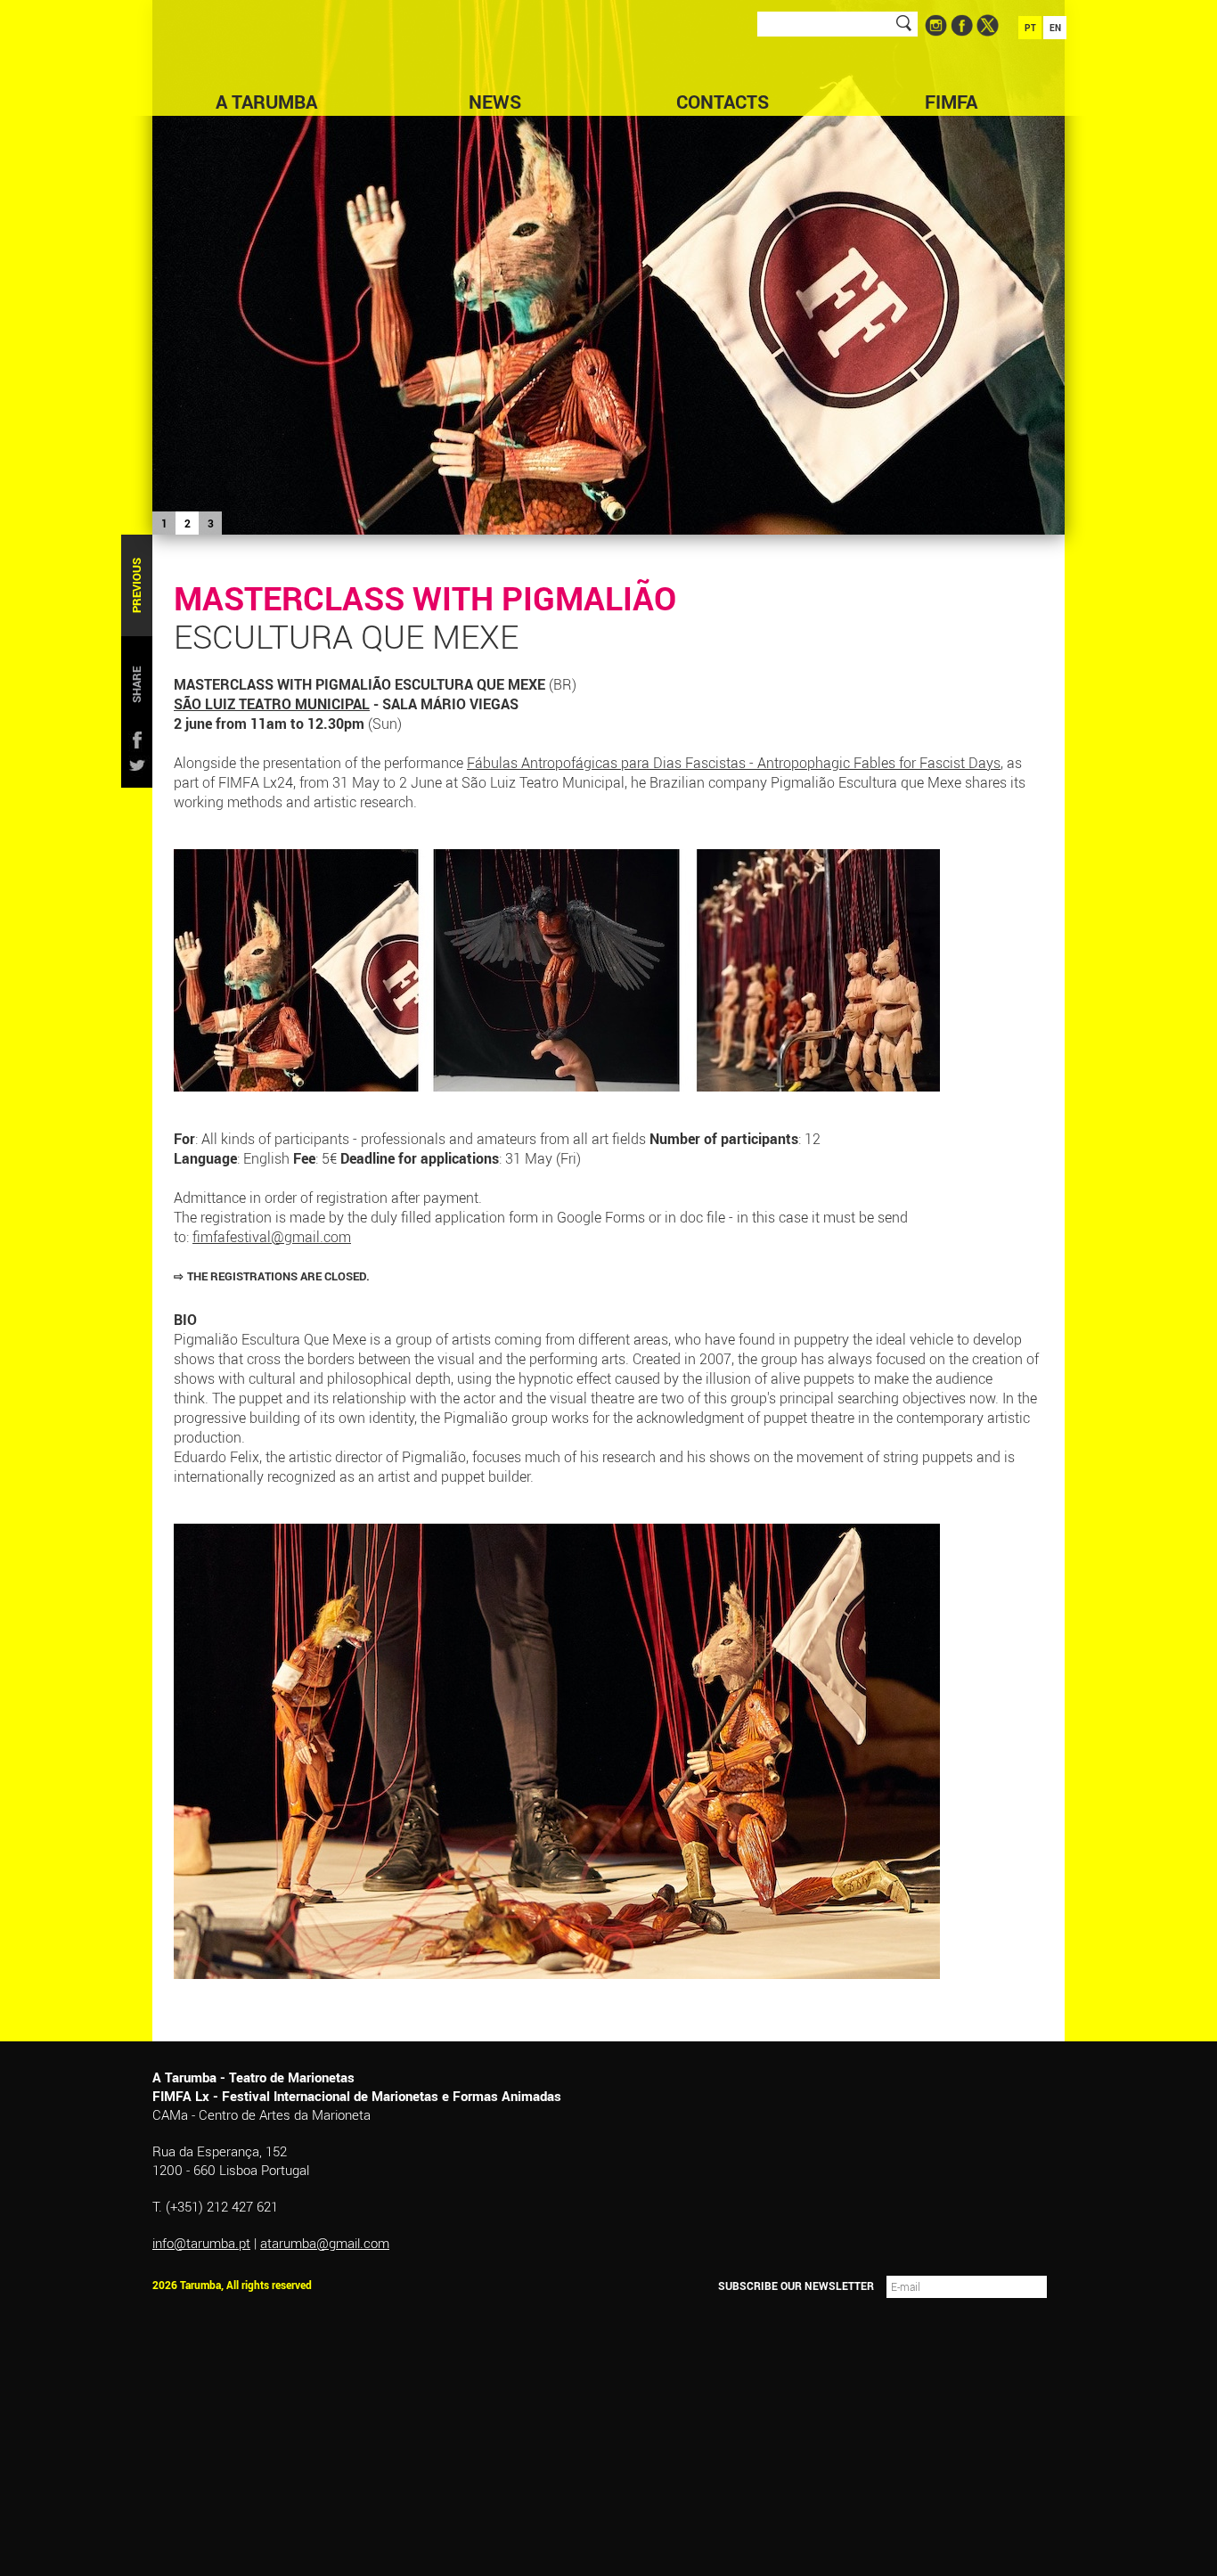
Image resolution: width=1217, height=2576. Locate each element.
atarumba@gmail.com (325, 2243)
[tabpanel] (608, 267)
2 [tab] (188, 523)
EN (1055, 28)
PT (1030, 28)
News (495, 102)
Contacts (723, 102)
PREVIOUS (136, 585)
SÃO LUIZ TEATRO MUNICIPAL (272, 704)
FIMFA (951, 102)
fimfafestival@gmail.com (272, 1237)
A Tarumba (266, 102)
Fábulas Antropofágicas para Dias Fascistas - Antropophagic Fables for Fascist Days (734, 763)
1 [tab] (164, 523)
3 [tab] (211, 523)
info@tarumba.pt (201, 2243)
